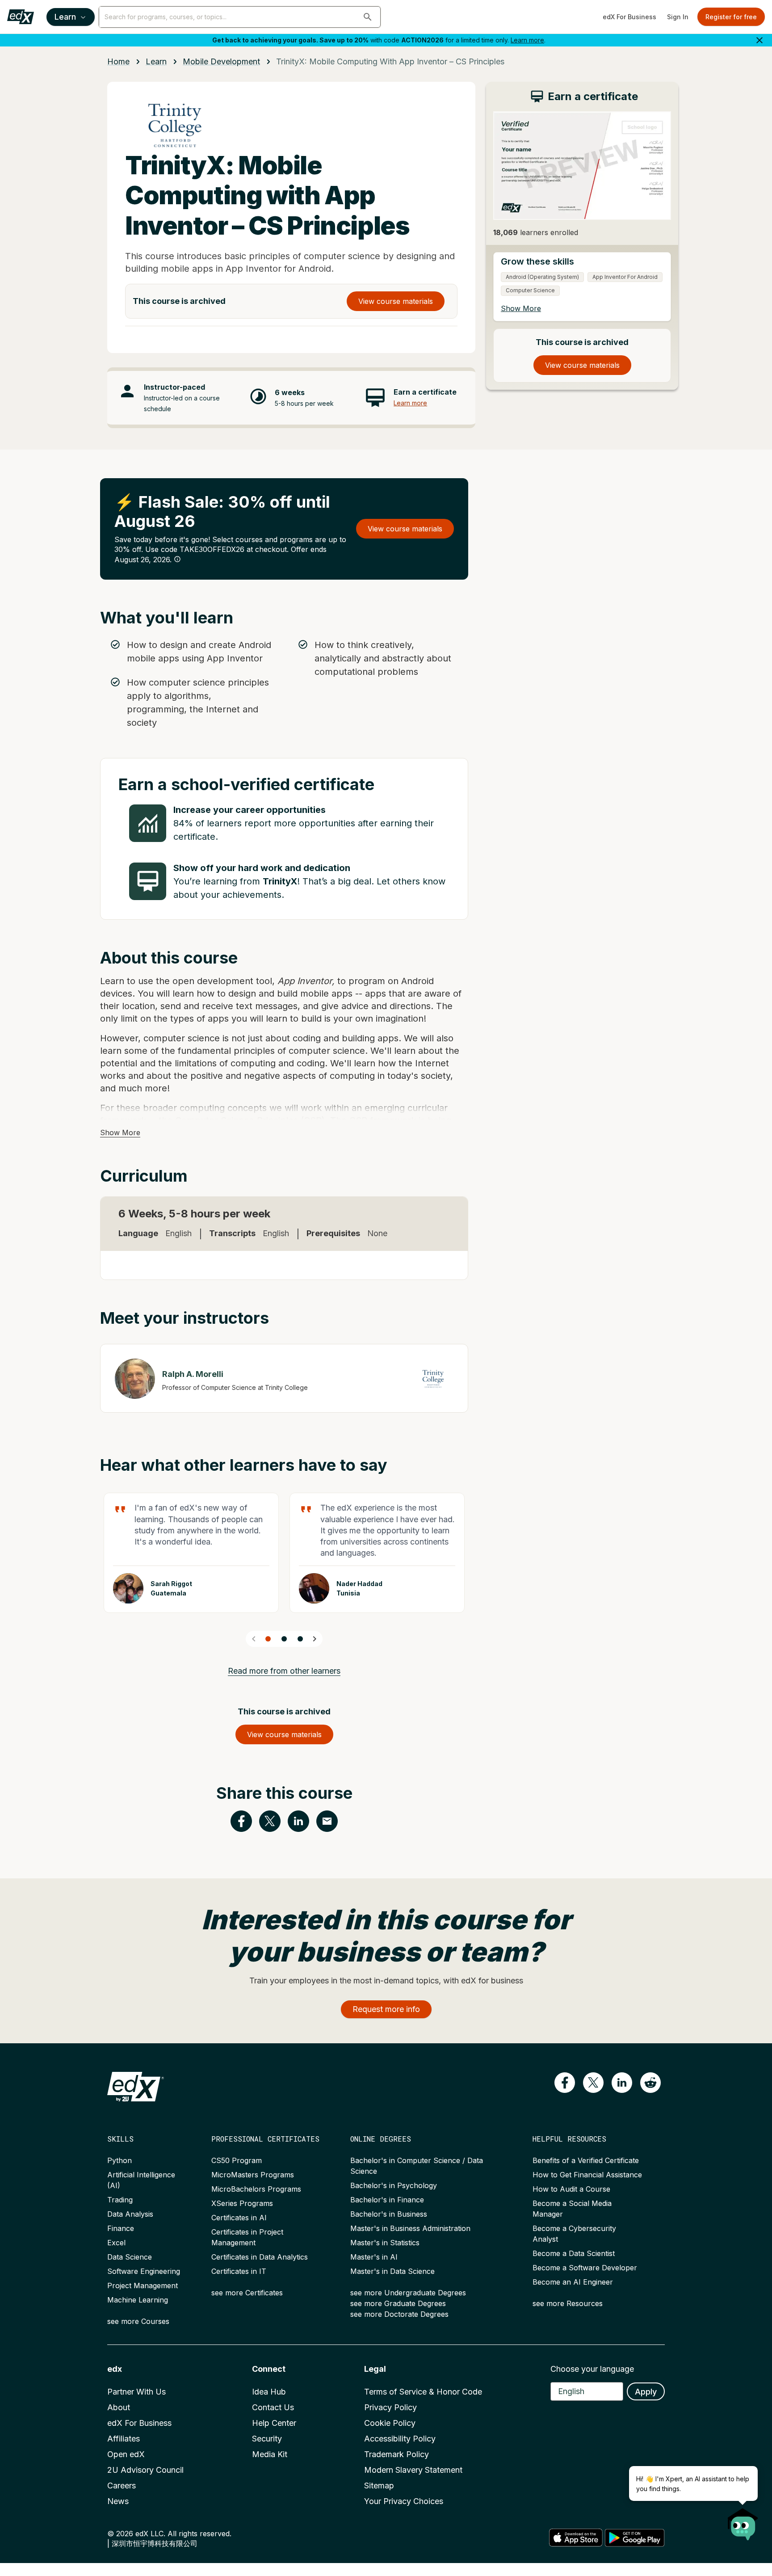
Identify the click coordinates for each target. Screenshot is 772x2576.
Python (120, 2160)
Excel (116, 2243)
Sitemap (379, 2486)
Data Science (130, 2257)
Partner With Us (136, 2392)
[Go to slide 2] (284, 1639)
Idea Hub (269, 2392)
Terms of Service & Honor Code (423, 2392)
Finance (121, 2228)
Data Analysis (130, 2214)
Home (118, 61)
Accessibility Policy (400, 2439)
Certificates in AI (239, 2218)
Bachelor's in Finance (387, 2200)
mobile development (221, 61)
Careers (122, 2486)
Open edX (126, 2454)
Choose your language (592, 2369)
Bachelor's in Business (389, 2214)
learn (156, 61)
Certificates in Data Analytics (260, 2257)
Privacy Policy (390, 2407)
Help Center (274, 2423)
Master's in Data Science (392, 2271)
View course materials (396, 301)
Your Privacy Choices (404, 2501)
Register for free (731, 17)
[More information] (177, 559)
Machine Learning (138, 2300)
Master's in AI (374, 2257)
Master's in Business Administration (410, 2228)
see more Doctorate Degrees (399, 2314)
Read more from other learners (284, 1671)
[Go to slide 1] (268, 1639)
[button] (368, 17)
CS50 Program (237, 2160)
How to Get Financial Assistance (587, 2175)
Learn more (527, 40)
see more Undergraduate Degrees (408, 2293)
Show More (120, 1132)
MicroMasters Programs (253, 2175)
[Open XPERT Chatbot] (743, 2521)
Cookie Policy (390, 2423)
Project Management (143, 2286)
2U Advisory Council (145, 2470)
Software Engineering (144, 2271)
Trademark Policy (396, 2454)
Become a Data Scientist (574, 2253)
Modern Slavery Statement (413, 2470)
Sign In (678, 17)
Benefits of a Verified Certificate (586, 2160)
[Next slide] (315, 1639)
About (119, 2407)
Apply (646, 2392)
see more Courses (138, 2321)
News (118, 2501)
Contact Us (273, 2407)
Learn (65, 17)
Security (267, 2439)
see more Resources (568, 2303)
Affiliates (124, 2439)
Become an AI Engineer (573, 2282)
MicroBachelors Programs (256, 2189)
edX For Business (629, 17)
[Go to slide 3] (300, 1639)
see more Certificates (247, 2293)
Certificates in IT (239, 2271)
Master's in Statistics (385, 2243)
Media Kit (270, 2454)
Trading (120, 2200)
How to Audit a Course (571, 2189)
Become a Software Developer (585, 2268)
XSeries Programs (242, 2203)
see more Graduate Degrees (398, 2303)
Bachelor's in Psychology (394, 2185)
